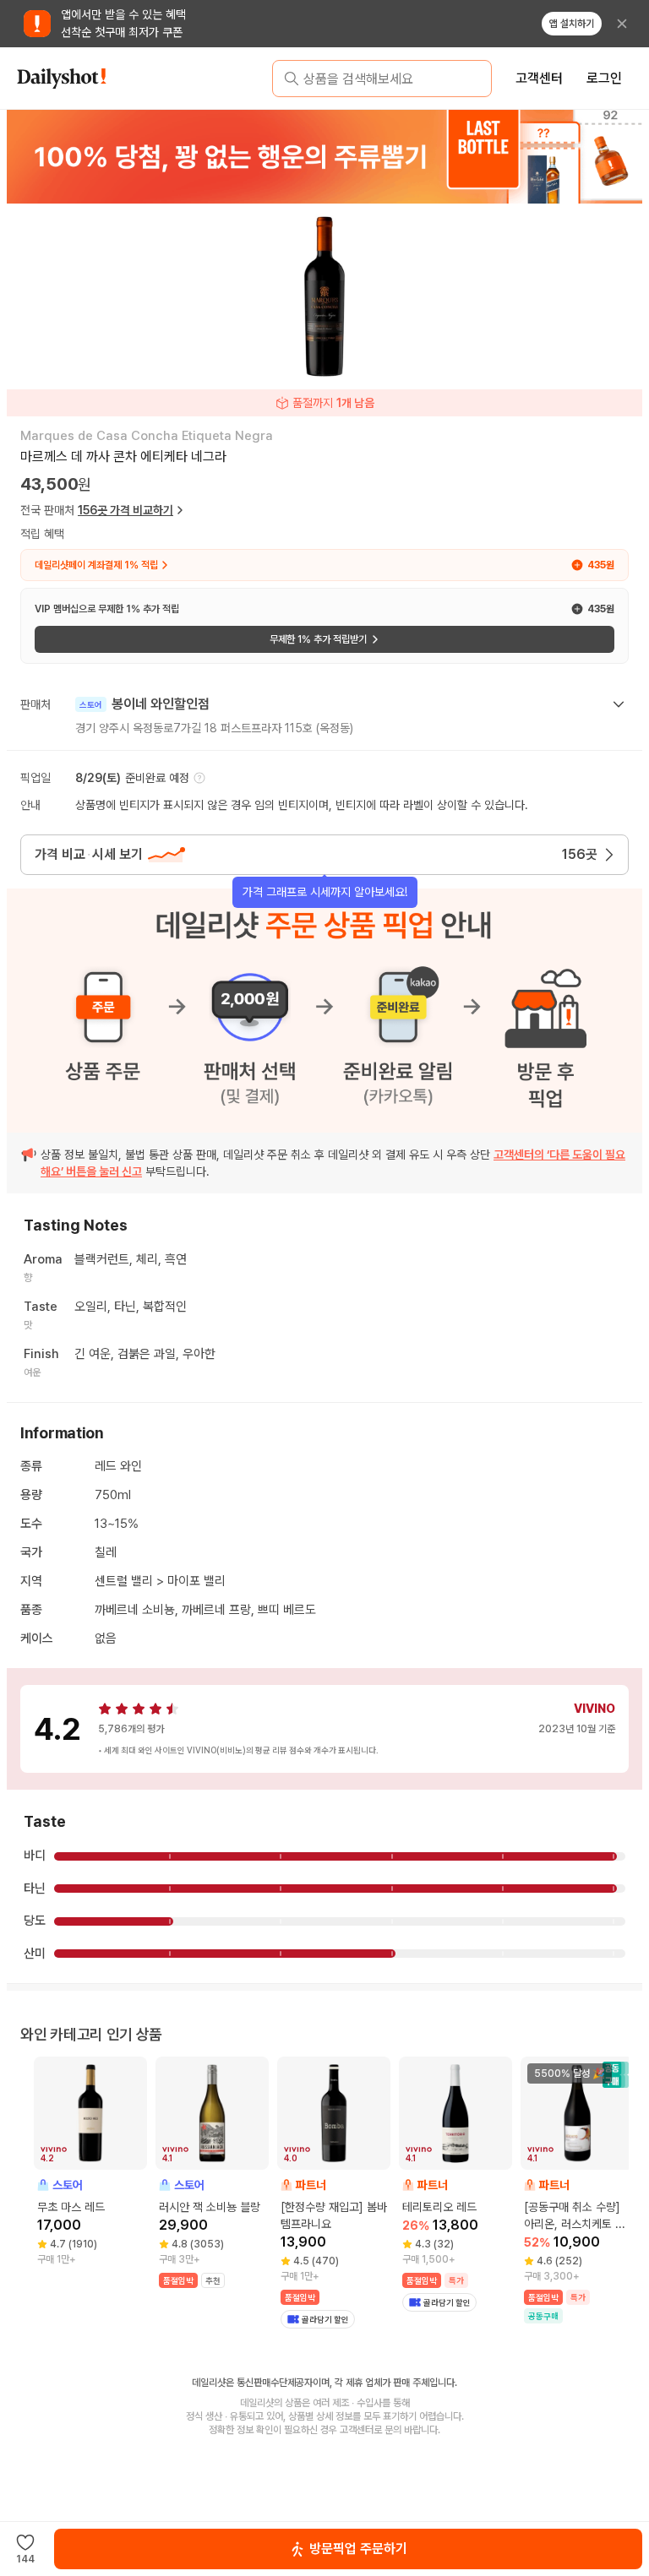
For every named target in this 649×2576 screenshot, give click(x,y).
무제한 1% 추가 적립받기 (318, 639)
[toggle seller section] (619, 704)
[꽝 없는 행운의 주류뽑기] (324, 156)
